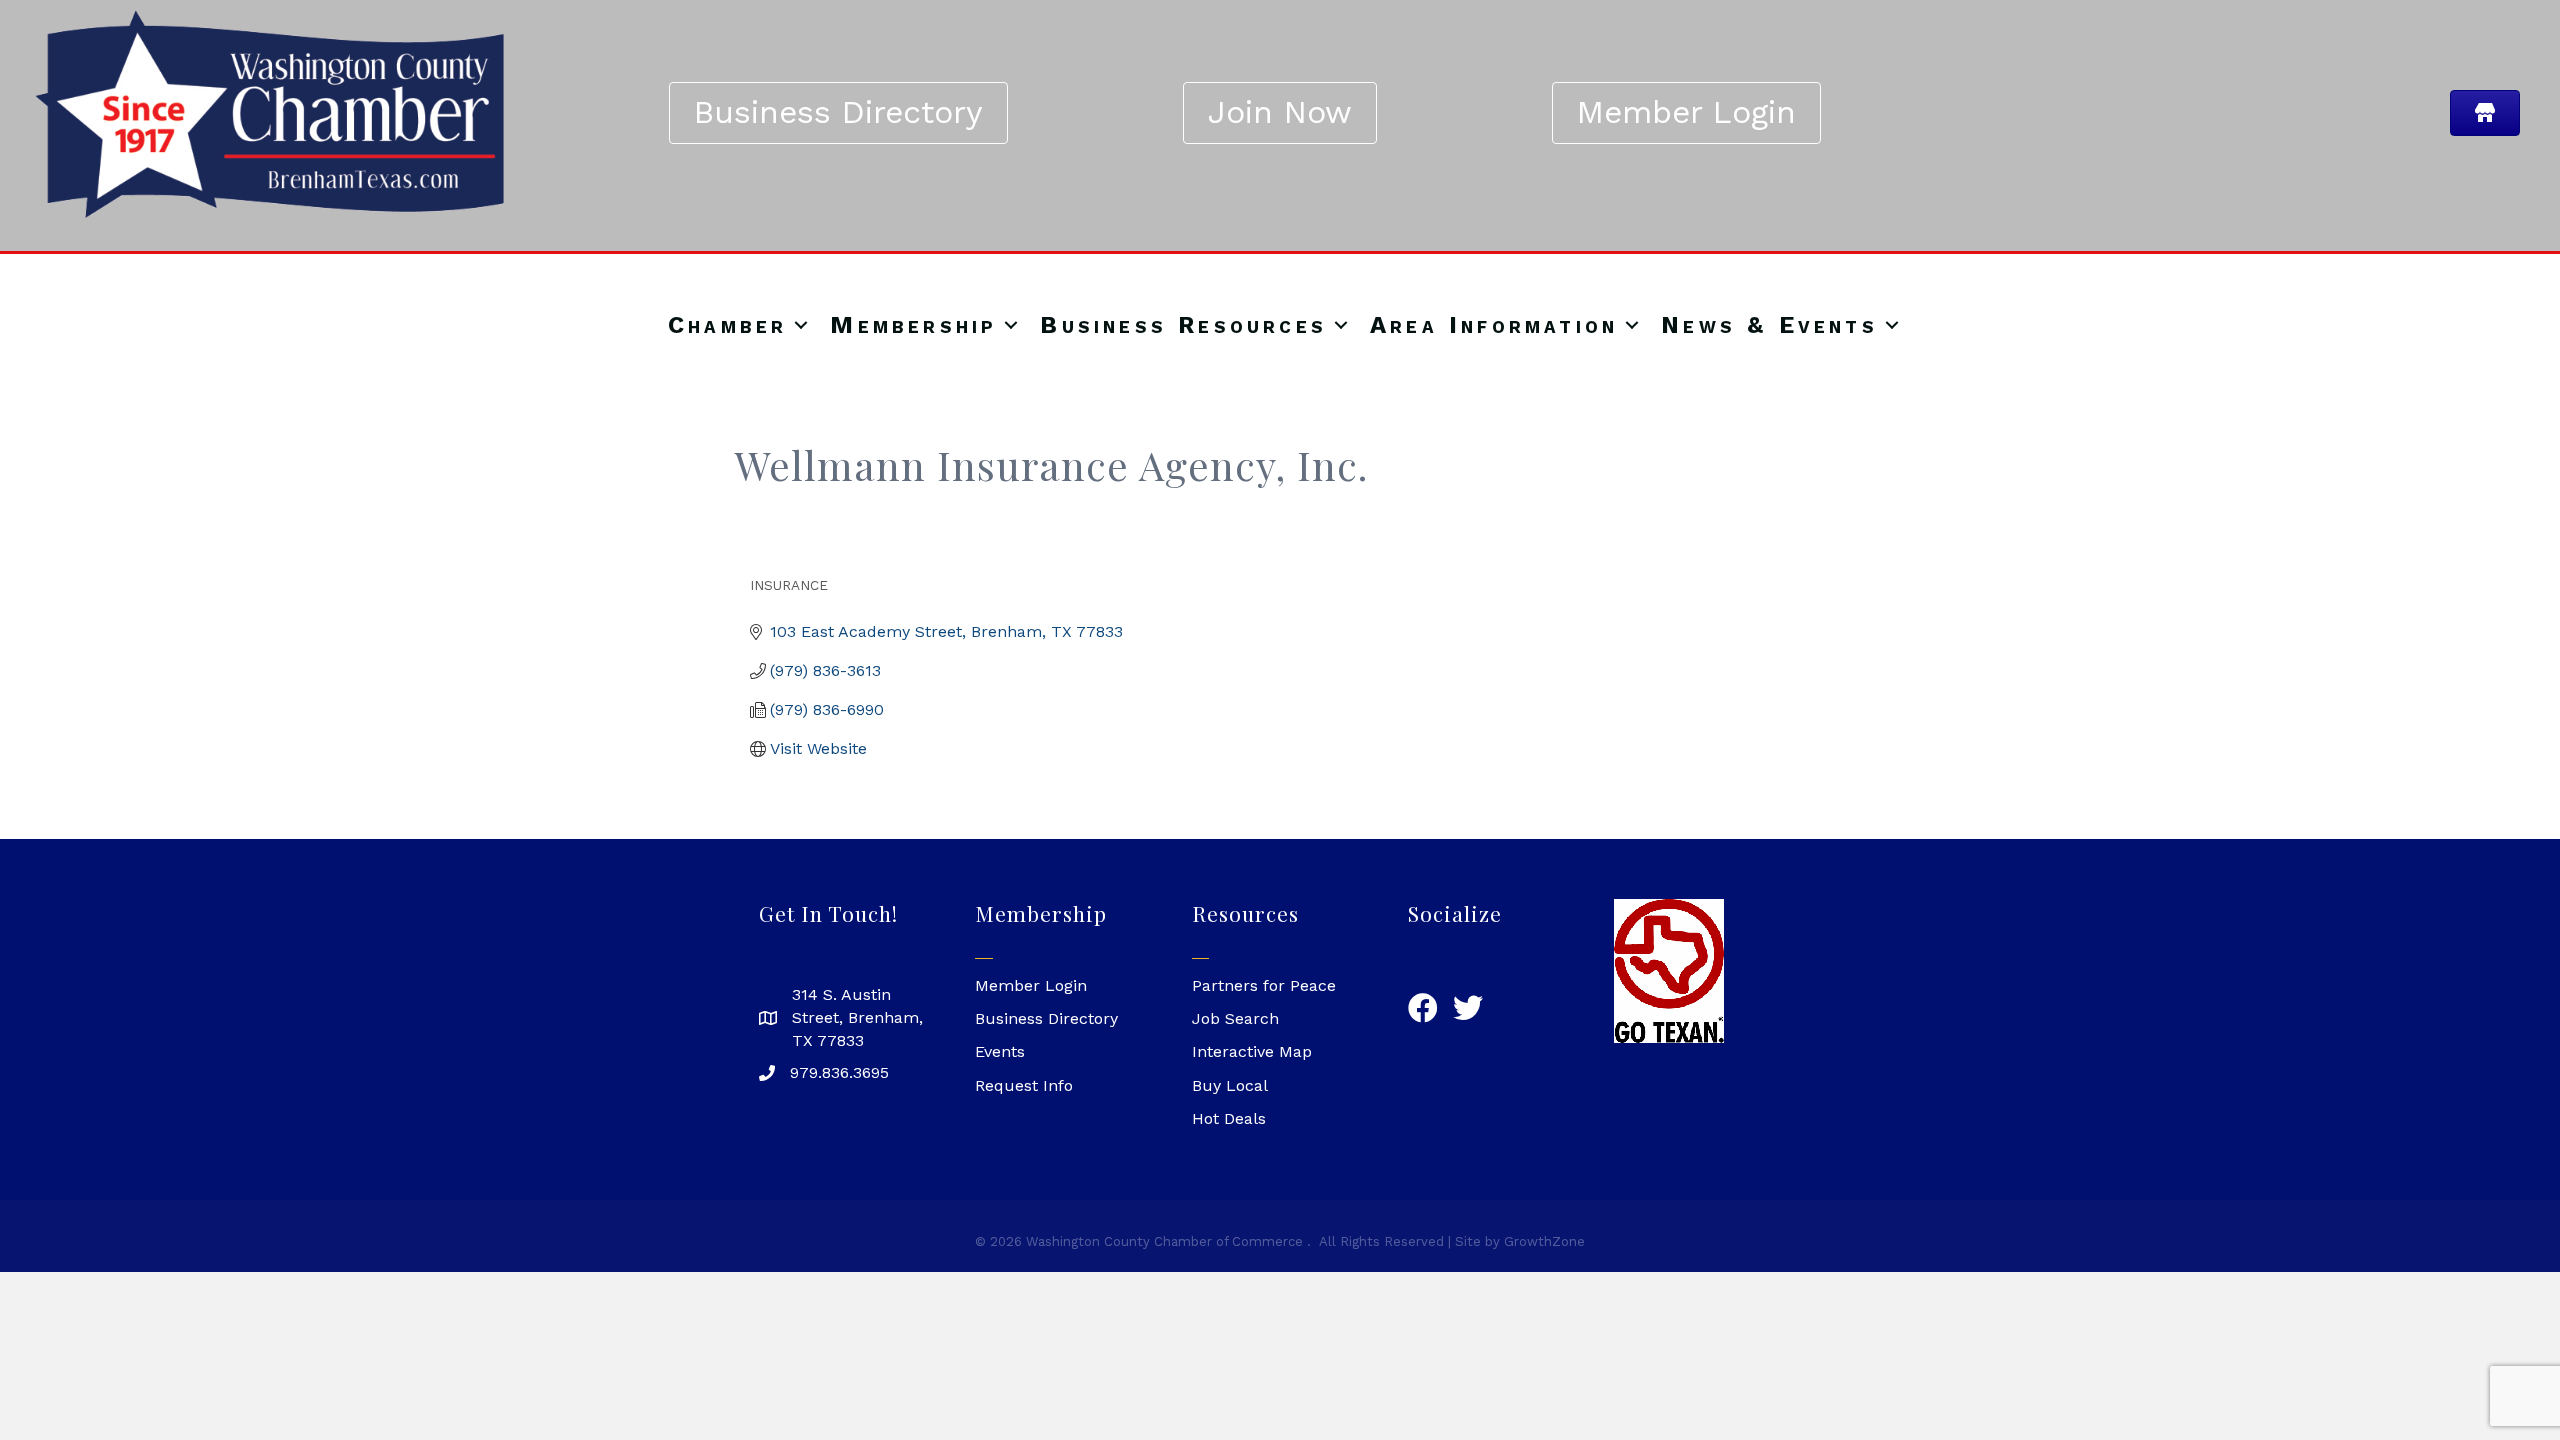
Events (1000, 1051)
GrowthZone (1544, 1241)
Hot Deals (1229, 1118)
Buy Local (1230, 1085)
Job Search (1235, 1018)
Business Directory (1046, 1018)
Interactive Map (1252, 1051)
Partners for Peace (1264, 985)
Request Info (1024, 1085)
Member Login (1031, 985)
